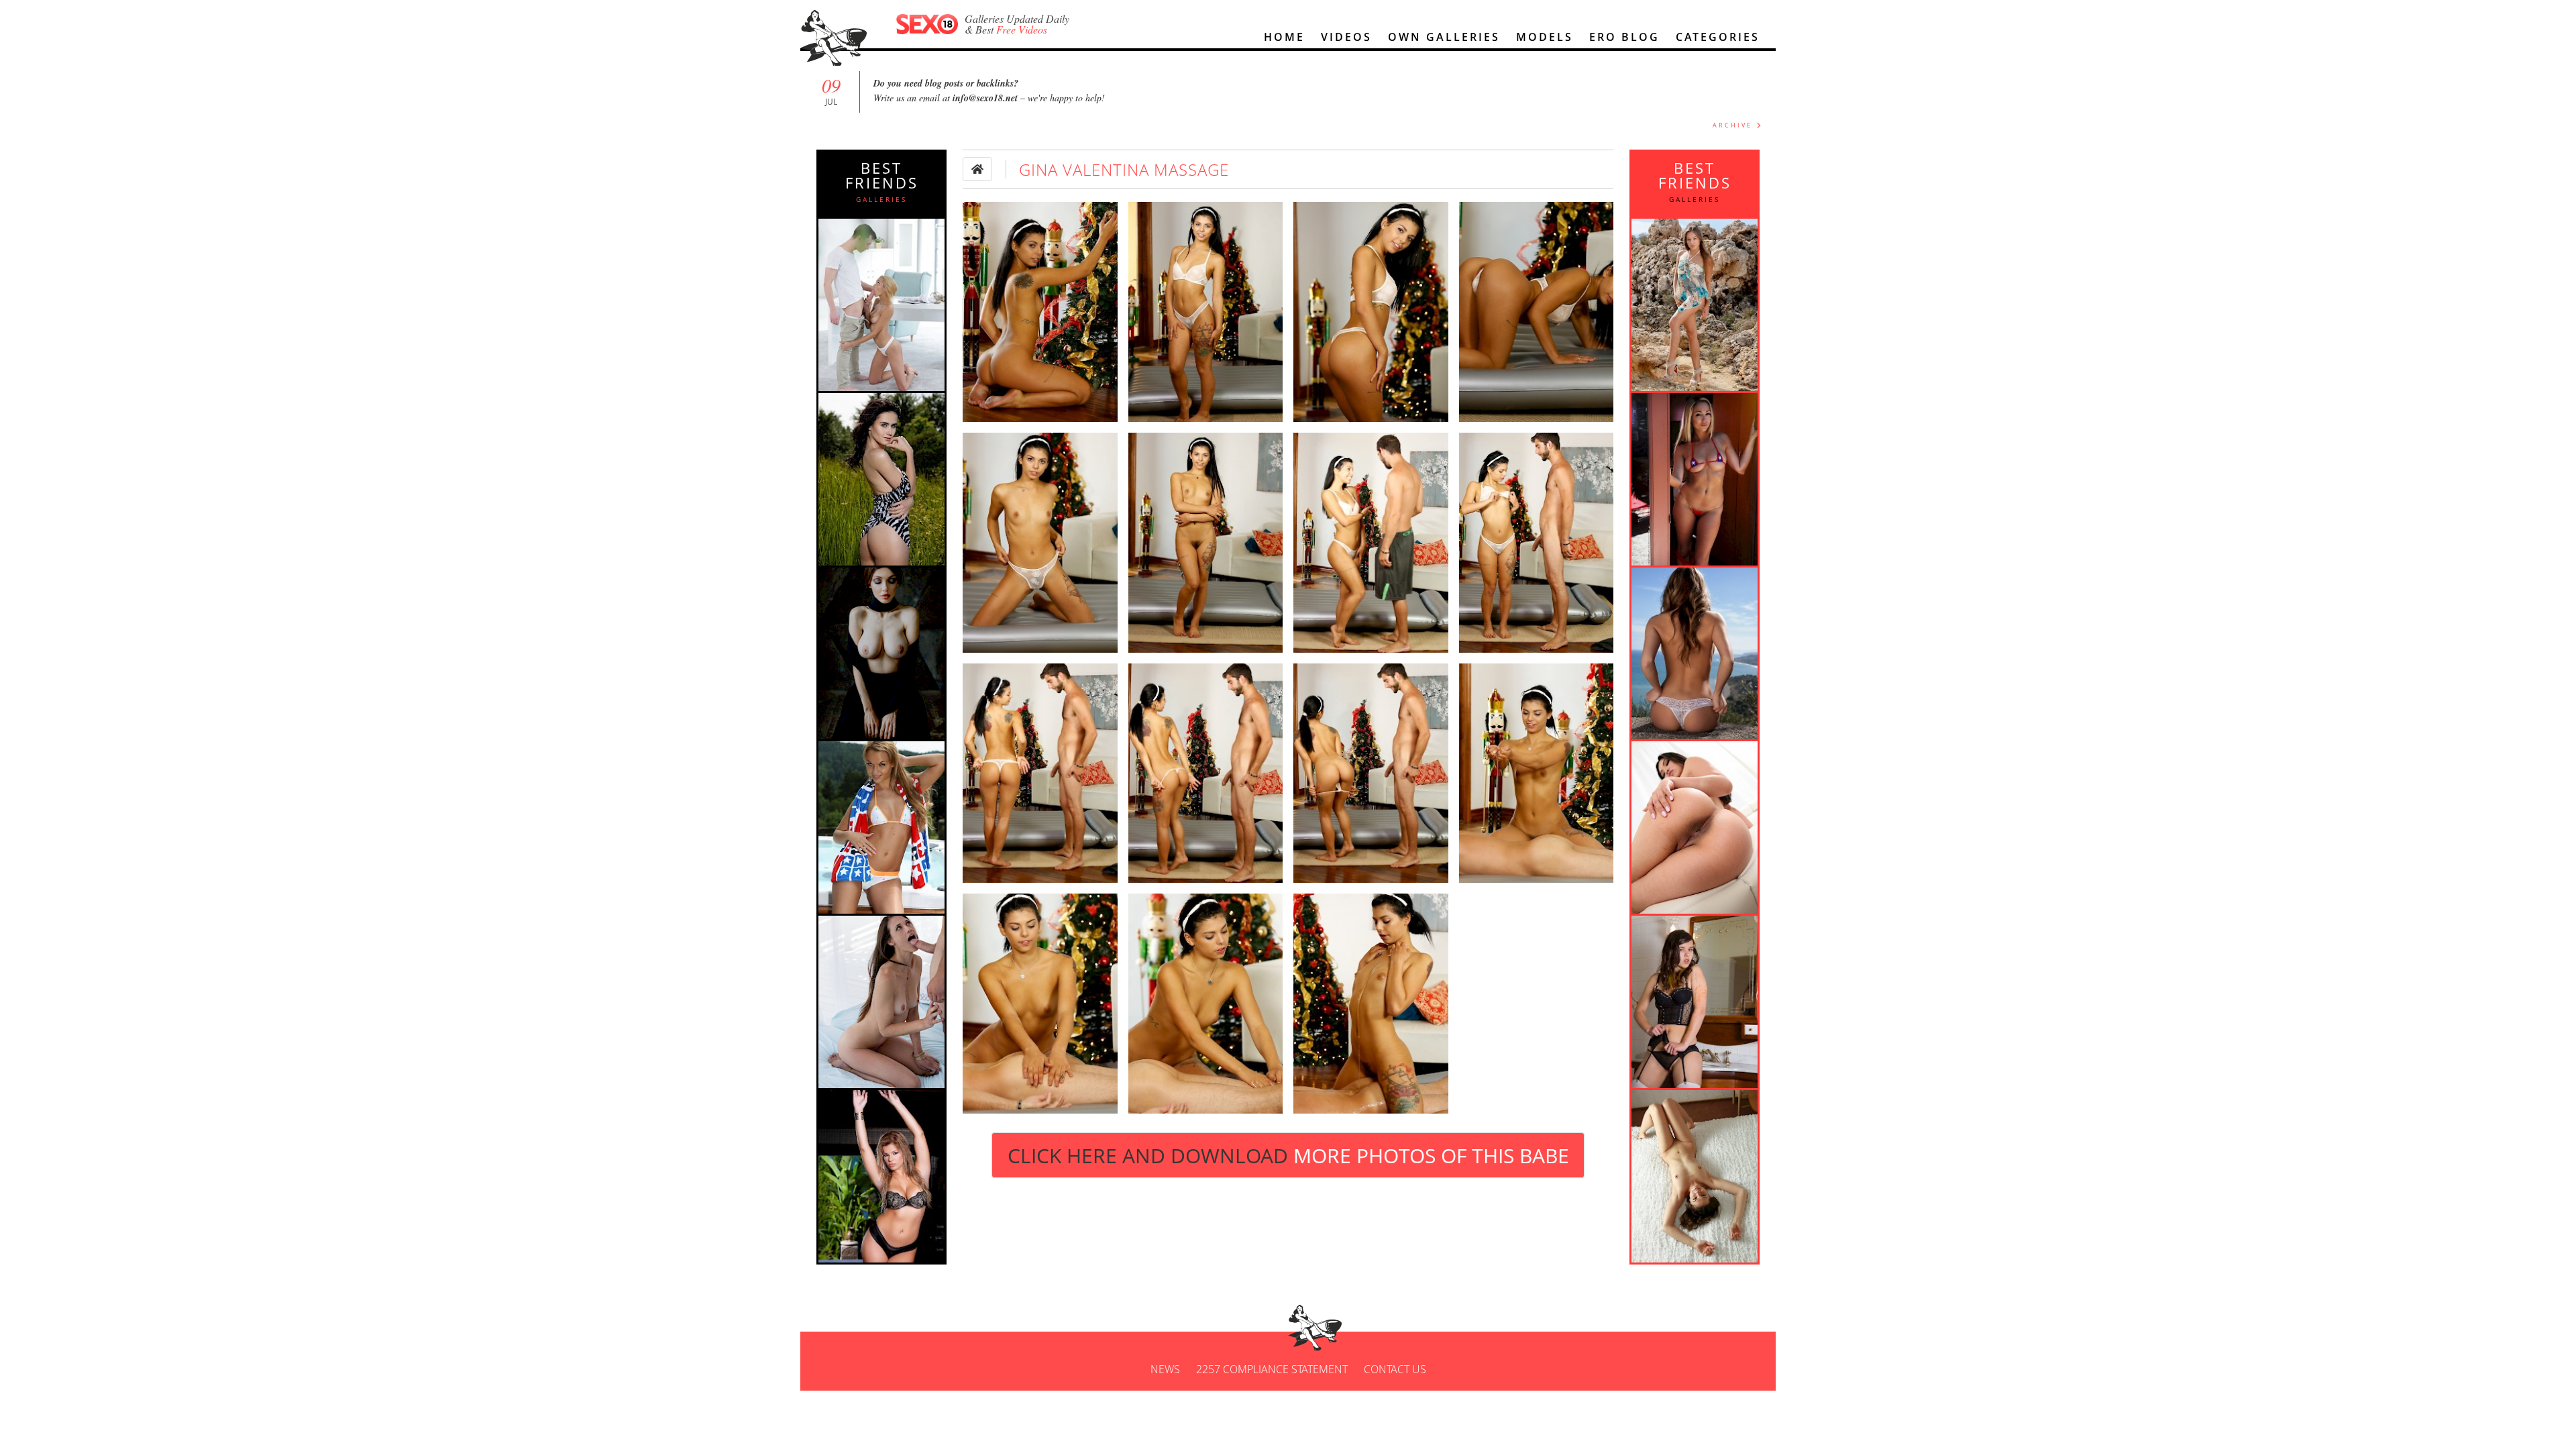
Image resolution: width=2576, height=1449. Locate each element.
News (1165, 1369)
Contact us (1395, 1369)
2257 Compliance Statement (1272, 1369)
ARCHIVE (1732, 125)
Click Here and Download (1288, 1156)
